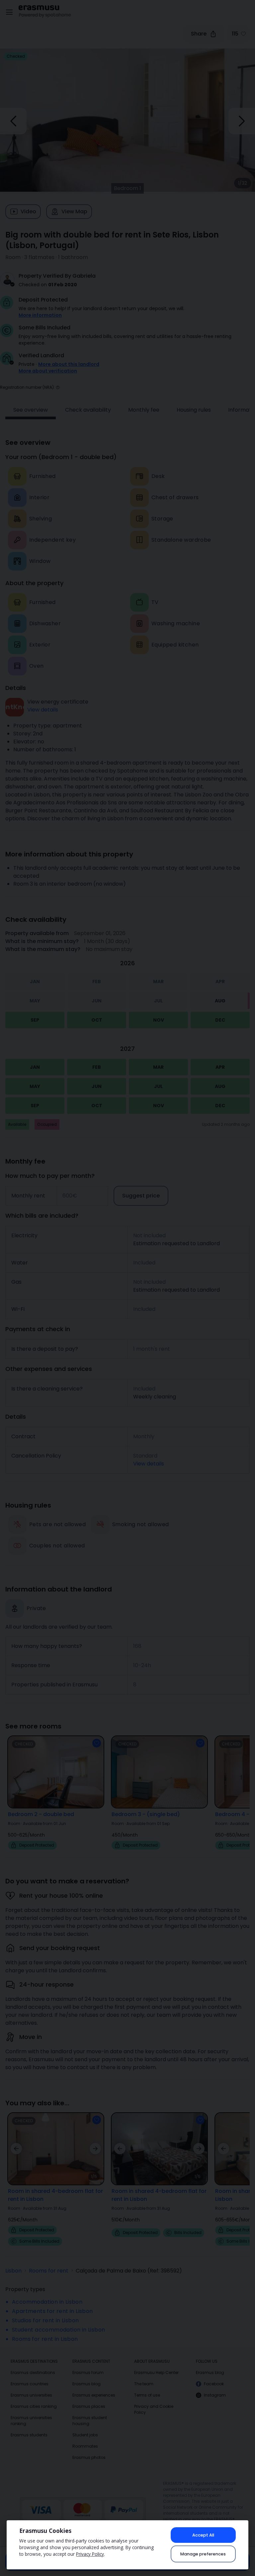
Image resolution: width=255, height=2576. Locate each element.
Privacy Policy (90, 2554)
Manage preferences (203, 2554)
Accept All (203, 2535)
